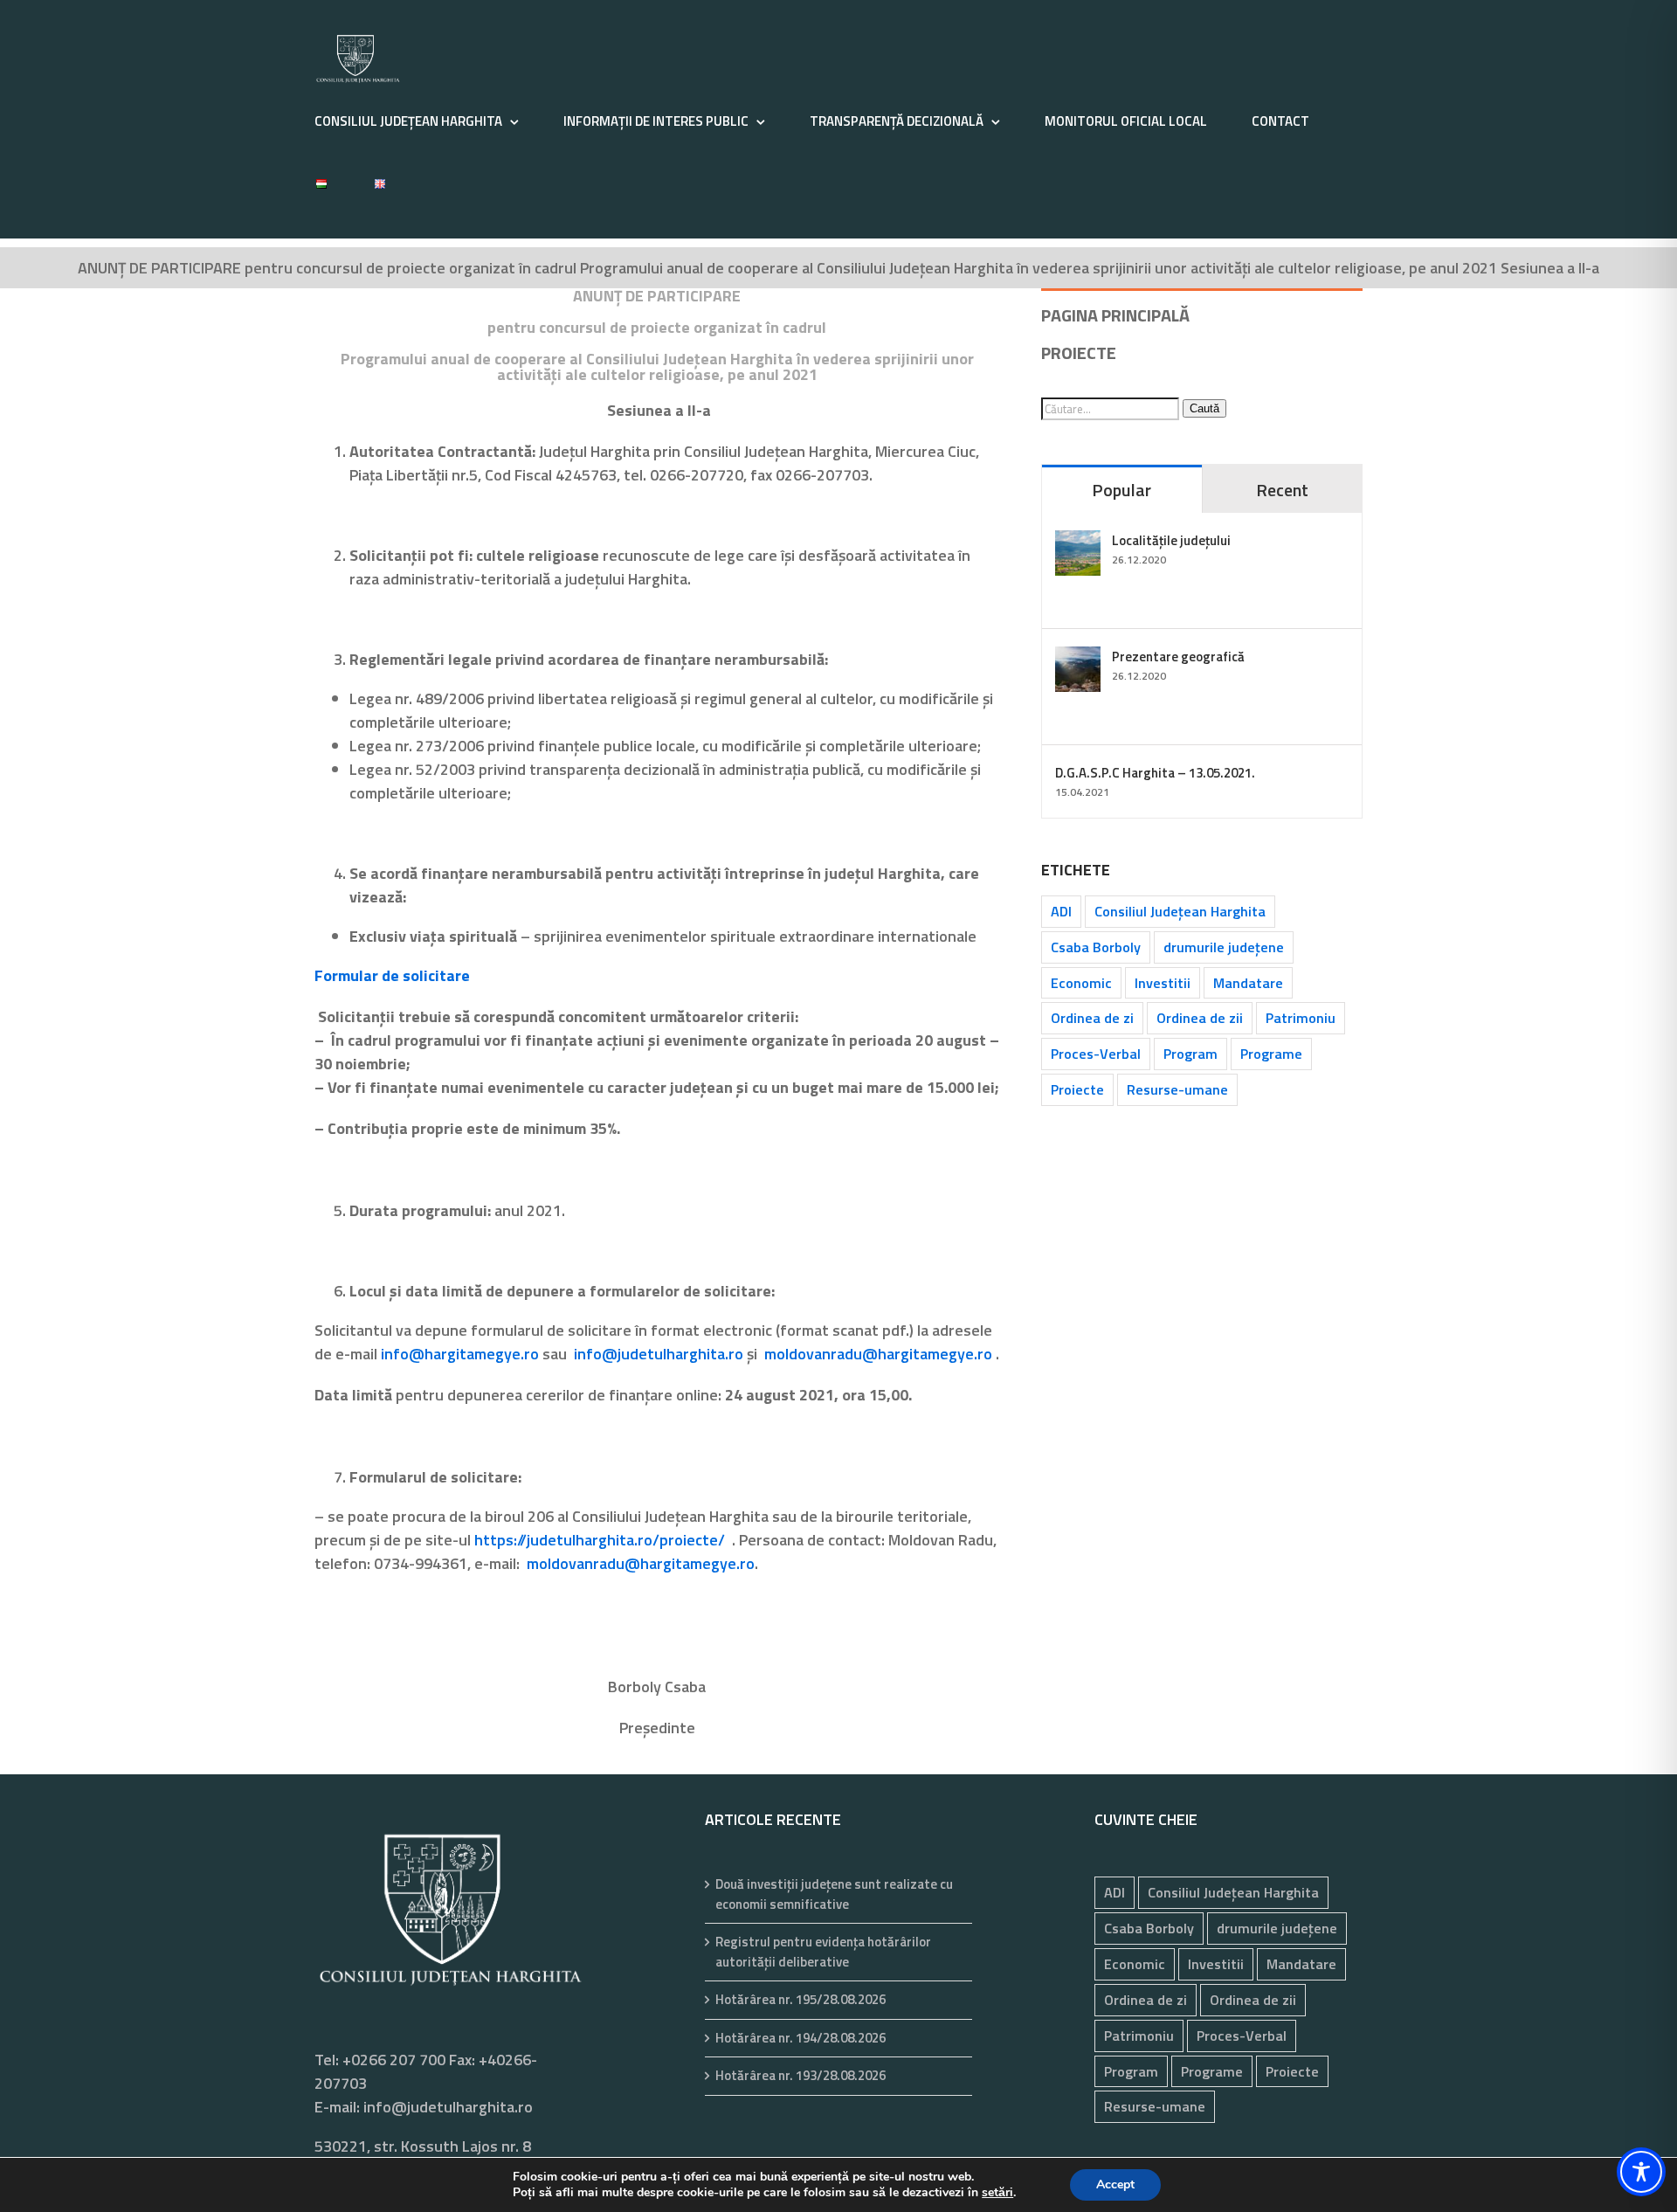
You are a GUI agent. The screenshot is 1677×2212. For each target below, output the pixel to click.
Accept (1115, 2184)
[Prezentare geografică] (1078, 658)
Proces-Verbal (1096, 1054)
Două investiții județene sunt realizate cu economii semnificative (834, 1894)
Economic (1081, 983)
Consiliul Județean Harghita (1180, 911)
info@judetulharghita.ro (659, 1354)
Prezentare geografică (1178, 657)
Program (1190, 1054)
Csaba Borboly (1096, 947)
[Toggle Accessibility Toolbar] (1641, 2172)
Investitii (1163, 983)
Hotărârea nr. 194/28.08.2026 (801, 2038)
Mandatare (1248, 983)
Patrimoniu (1301, 1018)
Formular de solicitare (392, 975)
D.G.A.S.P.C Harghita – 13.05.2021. (1155, 773)
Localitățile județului (1171, 540)
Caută (1204, 408)
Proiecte (1077, 1089)
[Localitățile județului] (1078, 542)
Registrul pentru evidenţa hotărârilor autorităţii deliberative (823, 1952)
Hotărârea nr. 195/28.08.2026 (801, 2000)
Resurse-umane (1177, 1089)
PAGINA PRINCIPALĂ (1115, 315)
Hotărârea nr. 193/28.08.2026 (801, 2076)
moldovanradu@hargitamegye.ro (878, 1354)
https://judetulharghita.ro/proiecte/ (600, 1540)
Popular (1121, 490)
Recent (1282, 490)
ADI (1061, 911)
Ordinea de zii (1200, 1018)
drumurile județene (1224, 947)
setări (997, 2193)
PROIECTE (1079, 353)
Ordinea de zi (1092, 1018)
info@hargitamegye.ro (460, 1354)
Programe (1271, 1054)
